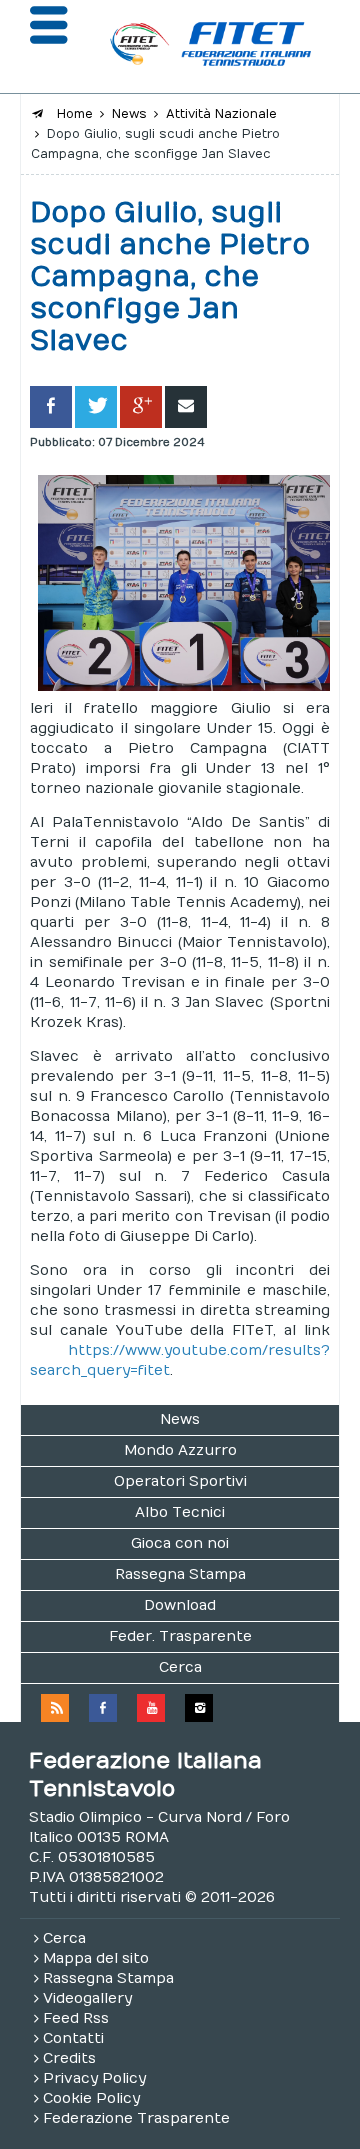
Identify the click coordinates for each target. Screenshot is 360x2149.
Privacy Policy (94, 2078)
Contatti (73, 2038)
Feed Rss (76, 2018)
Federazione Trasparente (136, 2118)
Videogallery (87, 1998)
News (180, 1419)
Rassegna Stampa (180, 1574)
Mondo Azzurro (180, 1450)
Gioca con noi (180, 1543)
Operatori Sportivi (180, 1481)
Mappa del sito (96, 1958)
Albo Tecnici (180, 1512)
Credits (69, 2058)
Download (180, 1605)
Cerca (180, 1667)
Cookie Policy (91, 2098)
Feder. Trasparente (180, 1636)
